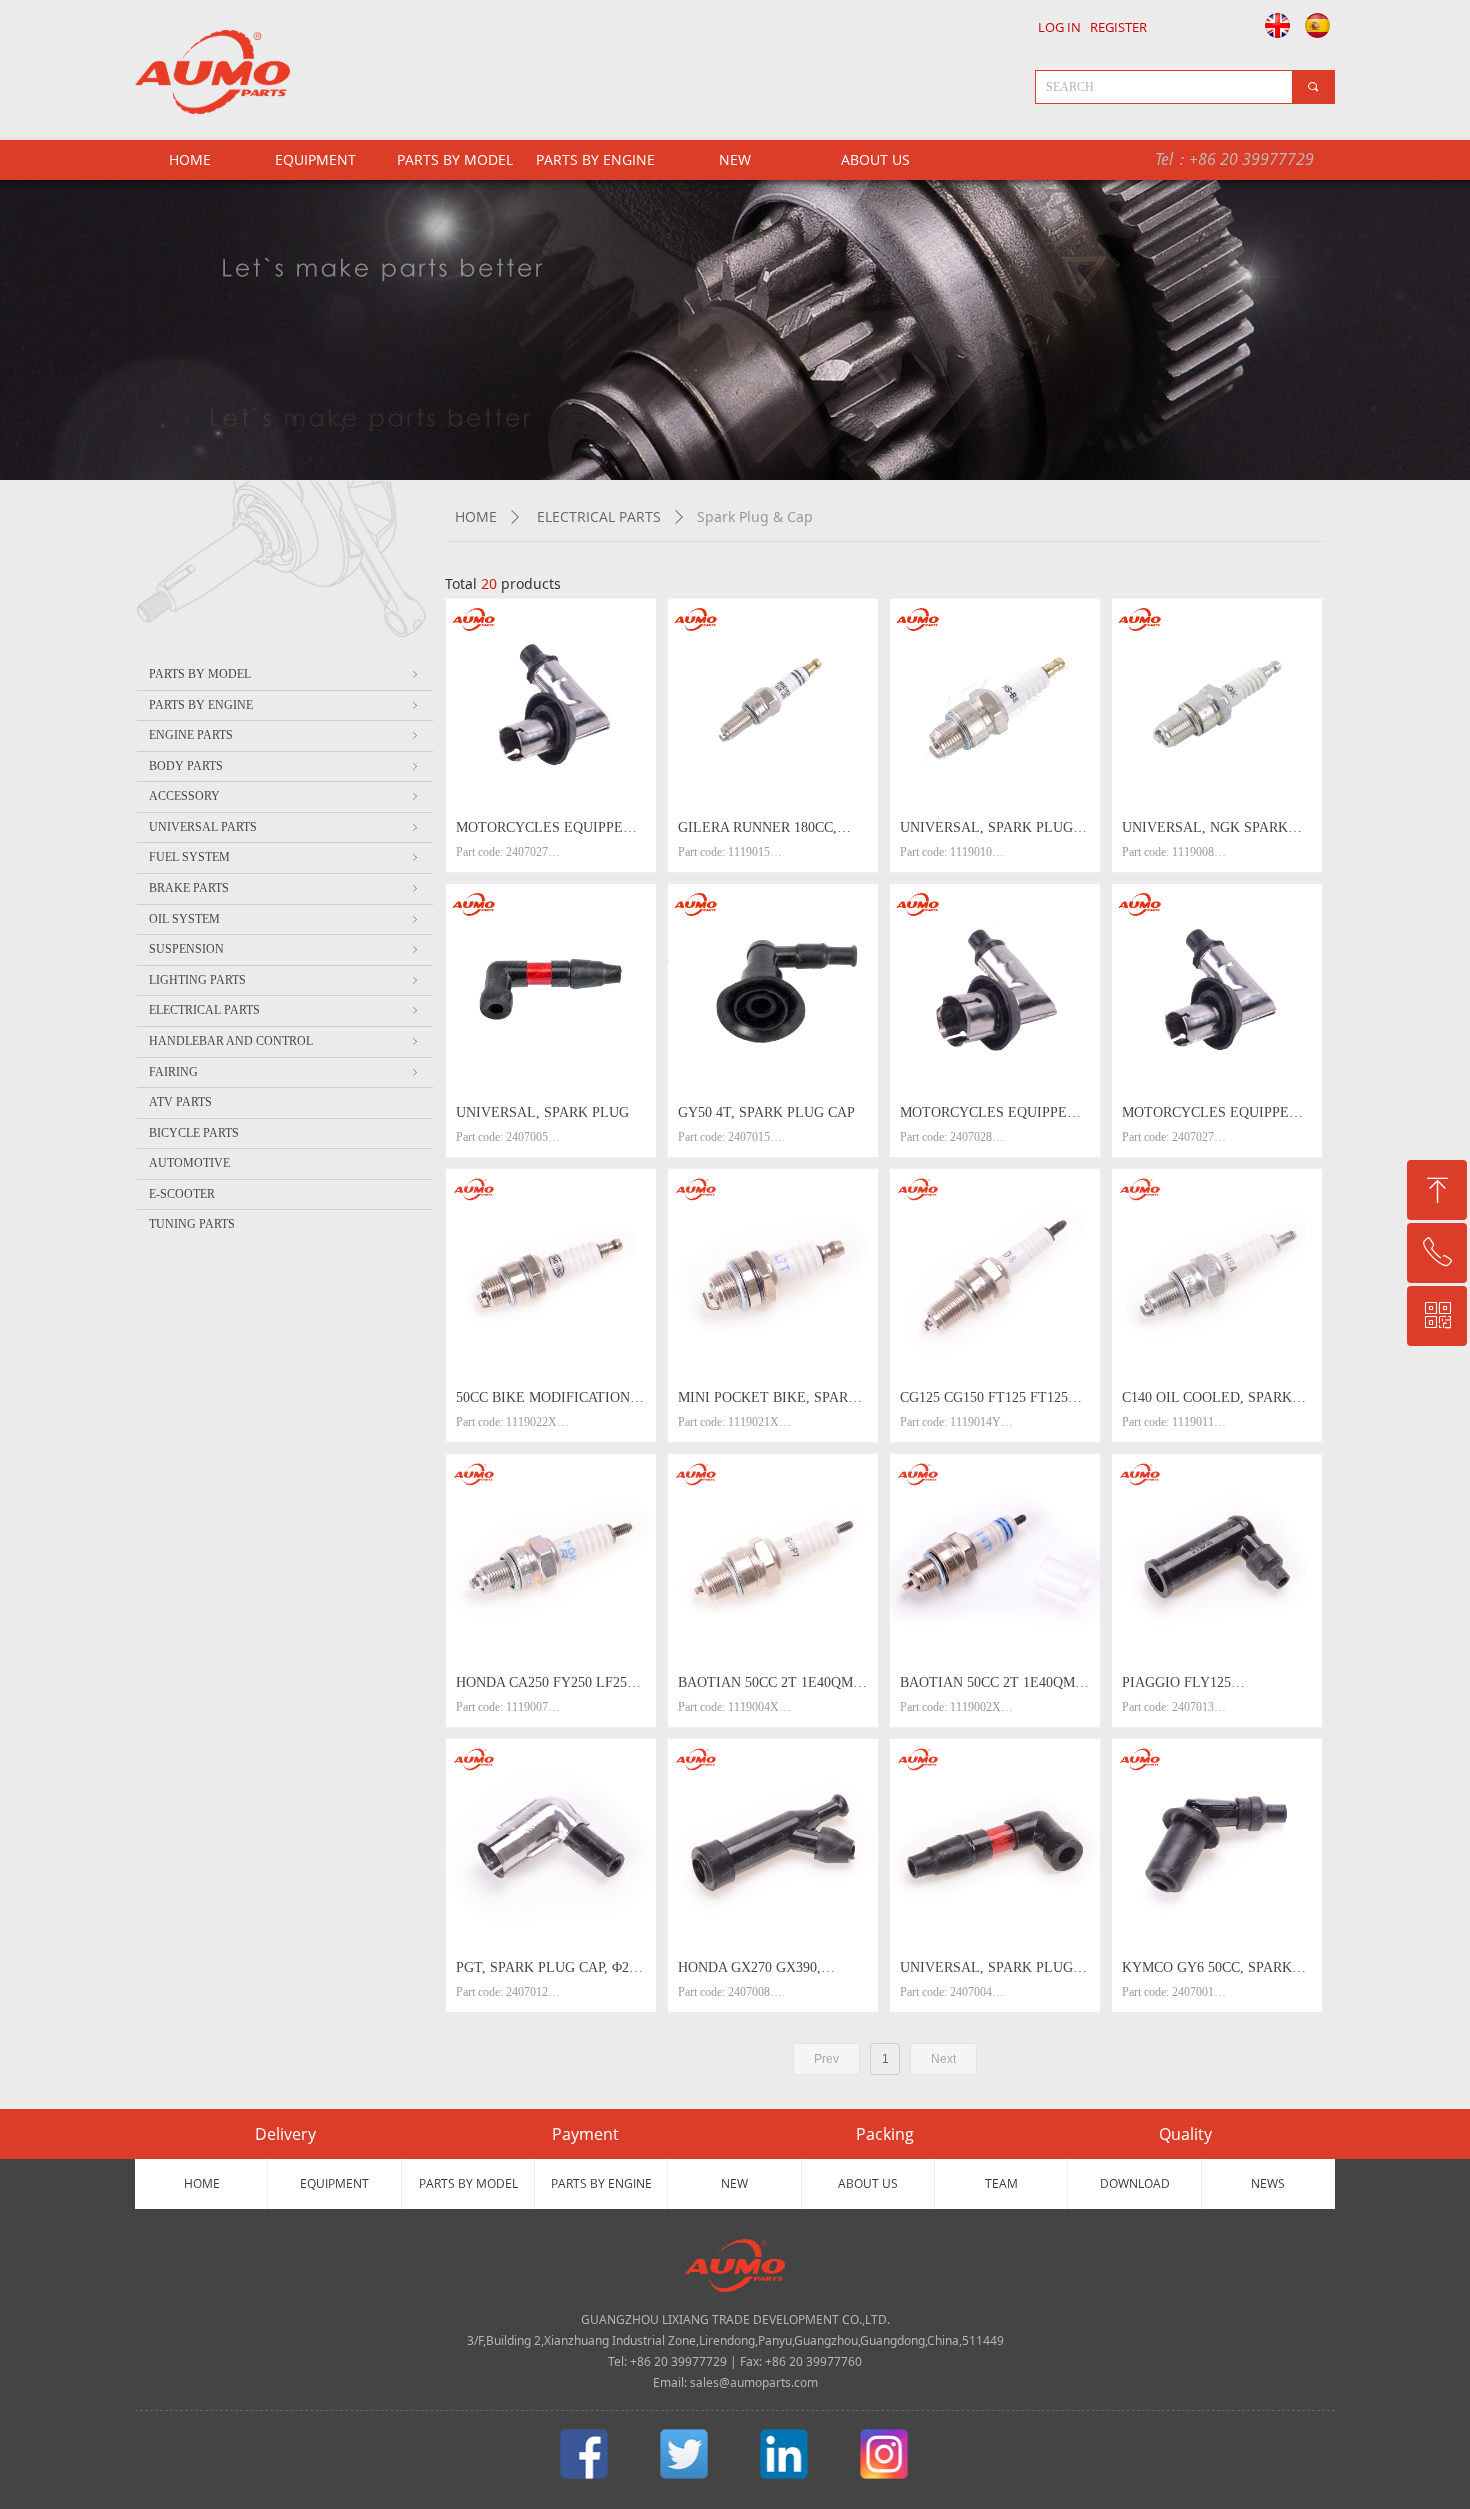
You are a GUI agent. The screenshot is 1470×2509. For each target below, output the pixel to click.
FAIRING (285, 1072)
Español (1319, 25)
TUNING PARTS (192, 1224)
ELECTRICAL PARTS (599, 516)
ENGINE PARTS (285, 735)
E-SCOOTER (182, 1194)
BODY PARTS (285, 766)
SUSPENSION (285, 949)
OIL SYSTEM (285, 919)
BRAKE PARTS (285, 888)
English (1272, 25)
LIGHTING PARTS (285, 980)
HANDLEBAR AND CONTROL (285, 1041)
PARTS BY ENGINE (595, 159)
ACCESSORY (285, 796)
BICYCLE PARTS (194, 1133)
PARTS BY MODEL (455, 159)
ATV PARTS (180, 1102)
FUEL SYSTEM (285, 857)
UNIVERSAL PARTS (285, 827)
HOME (476, 516)
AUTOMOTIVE (189, 1163)
